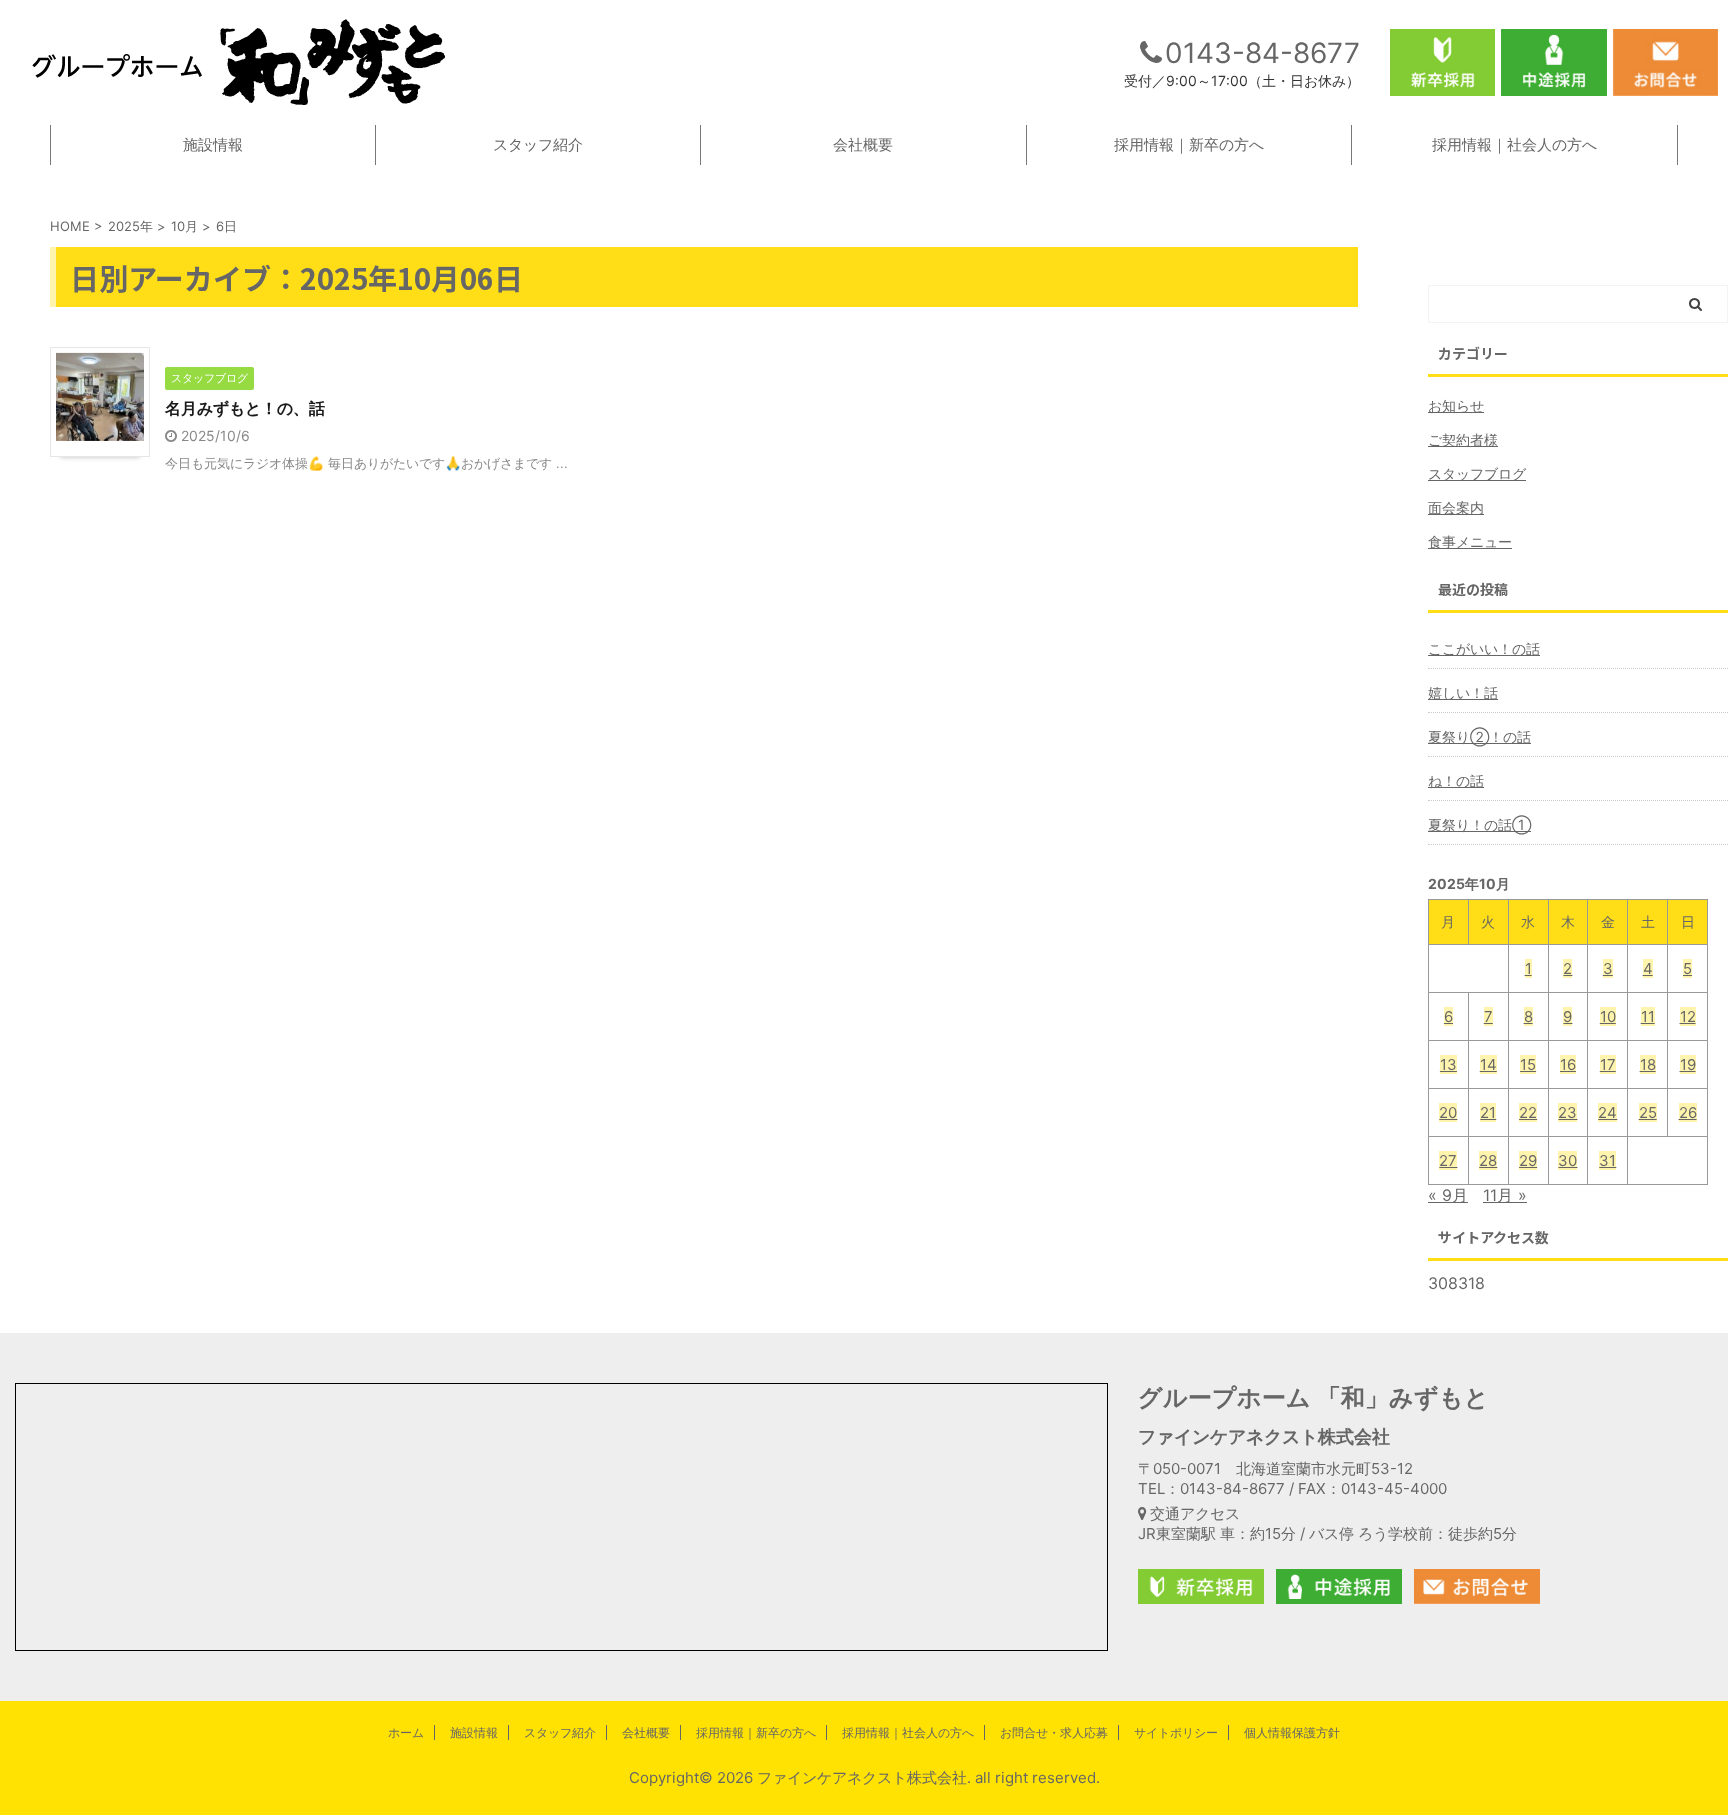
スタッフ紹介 (538, 144)
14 (1488, 1064)
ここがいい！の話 (1484, 648)
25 (1648, 1112)
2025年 (130, 226)
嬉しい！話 (1463, 692)
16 (1568, 1064)
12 (1688, 1016)
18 (1648, 1064)
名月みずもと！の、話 (245, 408)
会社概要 (863, 144)
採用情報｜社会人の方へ (1514, 144)
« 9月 (1448, 1195)
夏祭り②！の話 (1479, 736)
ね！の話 (1456, 780)
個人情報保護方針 (1292, 1732)
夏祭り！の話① (1479, 824)
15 (1528, 1064)
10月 (184, 226)
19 (1688, 1064)
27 (1448, 1160)
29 (1528, 1160)
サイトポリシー (1176, 1732)
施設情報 (213, 144)
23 (1567, 1112)
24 (1607, 1112)
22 (1528, 1112)
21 (1488, 1112)
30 (1567, 1160)
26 (1688, 1112)
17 (1608, 1064)
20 (1448, 1112)
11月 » (1505, 1195)
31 (1607, 1160)
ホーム (406, 1732)
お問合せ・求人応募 (1054, 1732)
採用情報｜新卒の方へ (1189, 144)
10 (1608, 1016)
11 (1648, 1016)
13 (1448, 1064)
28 (1488, 1160)
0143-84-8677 (1262, 53)
